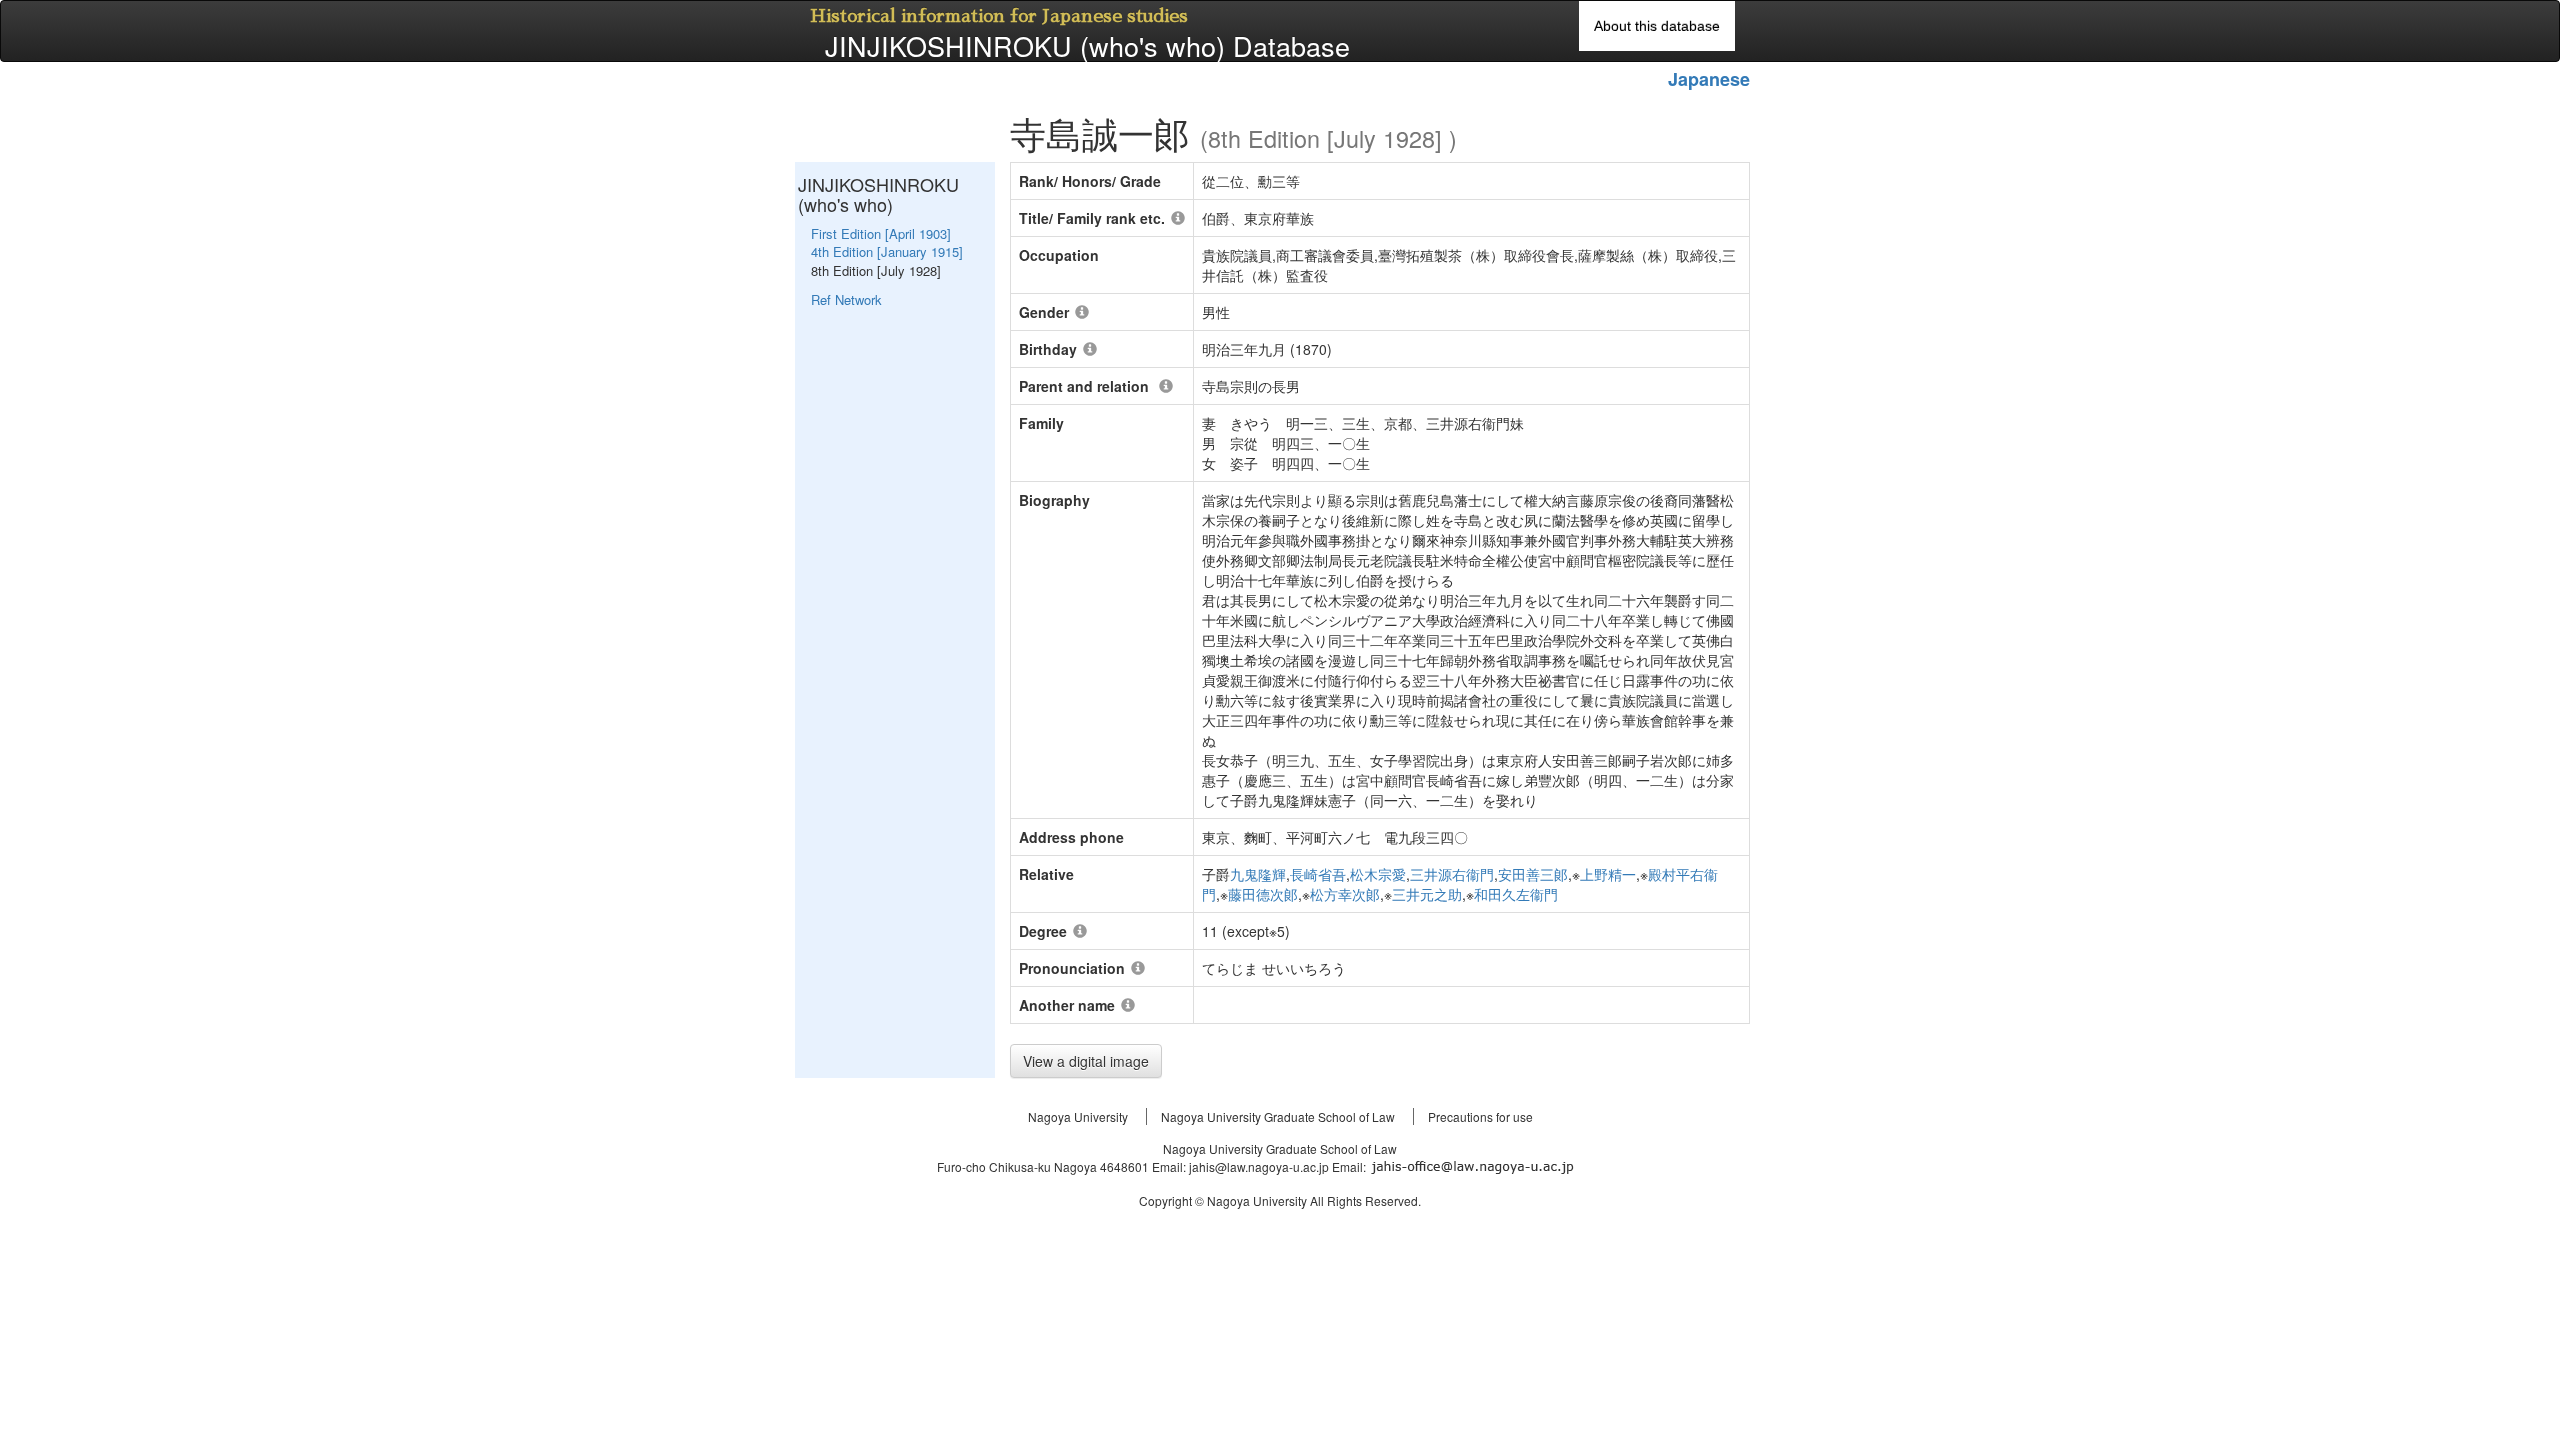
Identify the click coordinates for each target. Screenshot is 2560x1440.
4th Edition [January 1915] (887, 251)
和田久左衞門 (1516, 894)
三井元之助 (1427, 894)
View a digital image (1086, 1061)
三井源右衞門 (1452, 874)
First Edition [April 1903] (881, 233)
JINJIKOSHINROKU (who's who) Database (1087, 46)
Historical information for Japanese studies (999, 16)
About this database (1657, 26)
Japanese (1709, 79)
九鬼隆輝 (1258, 874)
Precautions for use (1480, 1116)
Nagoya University (1078, 1116)
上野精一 (1608, 874)
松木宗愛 (1378, 874)
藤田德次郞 (1263, 894)
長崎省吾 (1318, 874)
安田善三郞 (1533, 874)
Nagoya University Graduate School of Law (1278, 1116)
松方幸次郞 (1345, 894)
